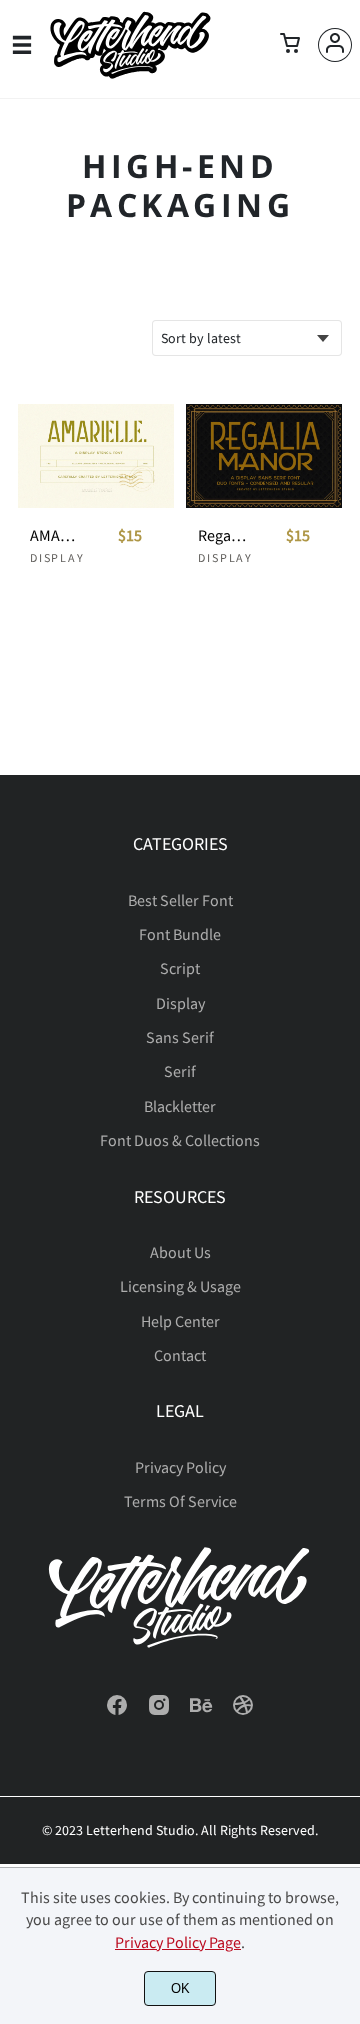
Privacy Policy (180, 1467)
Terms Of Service (180, 1501)
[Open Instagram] (159, 1711)
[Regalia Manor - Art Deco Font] (264, 456)
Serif (180, 1071)
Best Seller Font (180, 900)
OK (180, 1988)
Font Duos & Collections (180, 1140)
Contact (180, 1355)
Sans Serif (180, 1037)
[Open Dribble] (243, 1711)
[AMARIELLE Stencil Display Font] (96, 456)
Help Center (180, 1321)
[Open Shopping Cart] (290, 45)
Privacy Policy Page (178, 1942)
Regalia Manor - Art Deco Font (223, 535)
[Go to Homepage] (130, 74)
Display (57, 557)
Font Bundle (180, 934)
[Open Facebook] (117, 1711)
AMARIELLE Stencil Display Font (55, 535)
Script (180, 968)
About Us (180, 1252)
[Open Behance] (201, 1711)
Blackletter (180, 1106)
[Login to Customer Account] (335, 45)
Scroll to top (342, 905)
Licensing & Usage (180, 1286)
